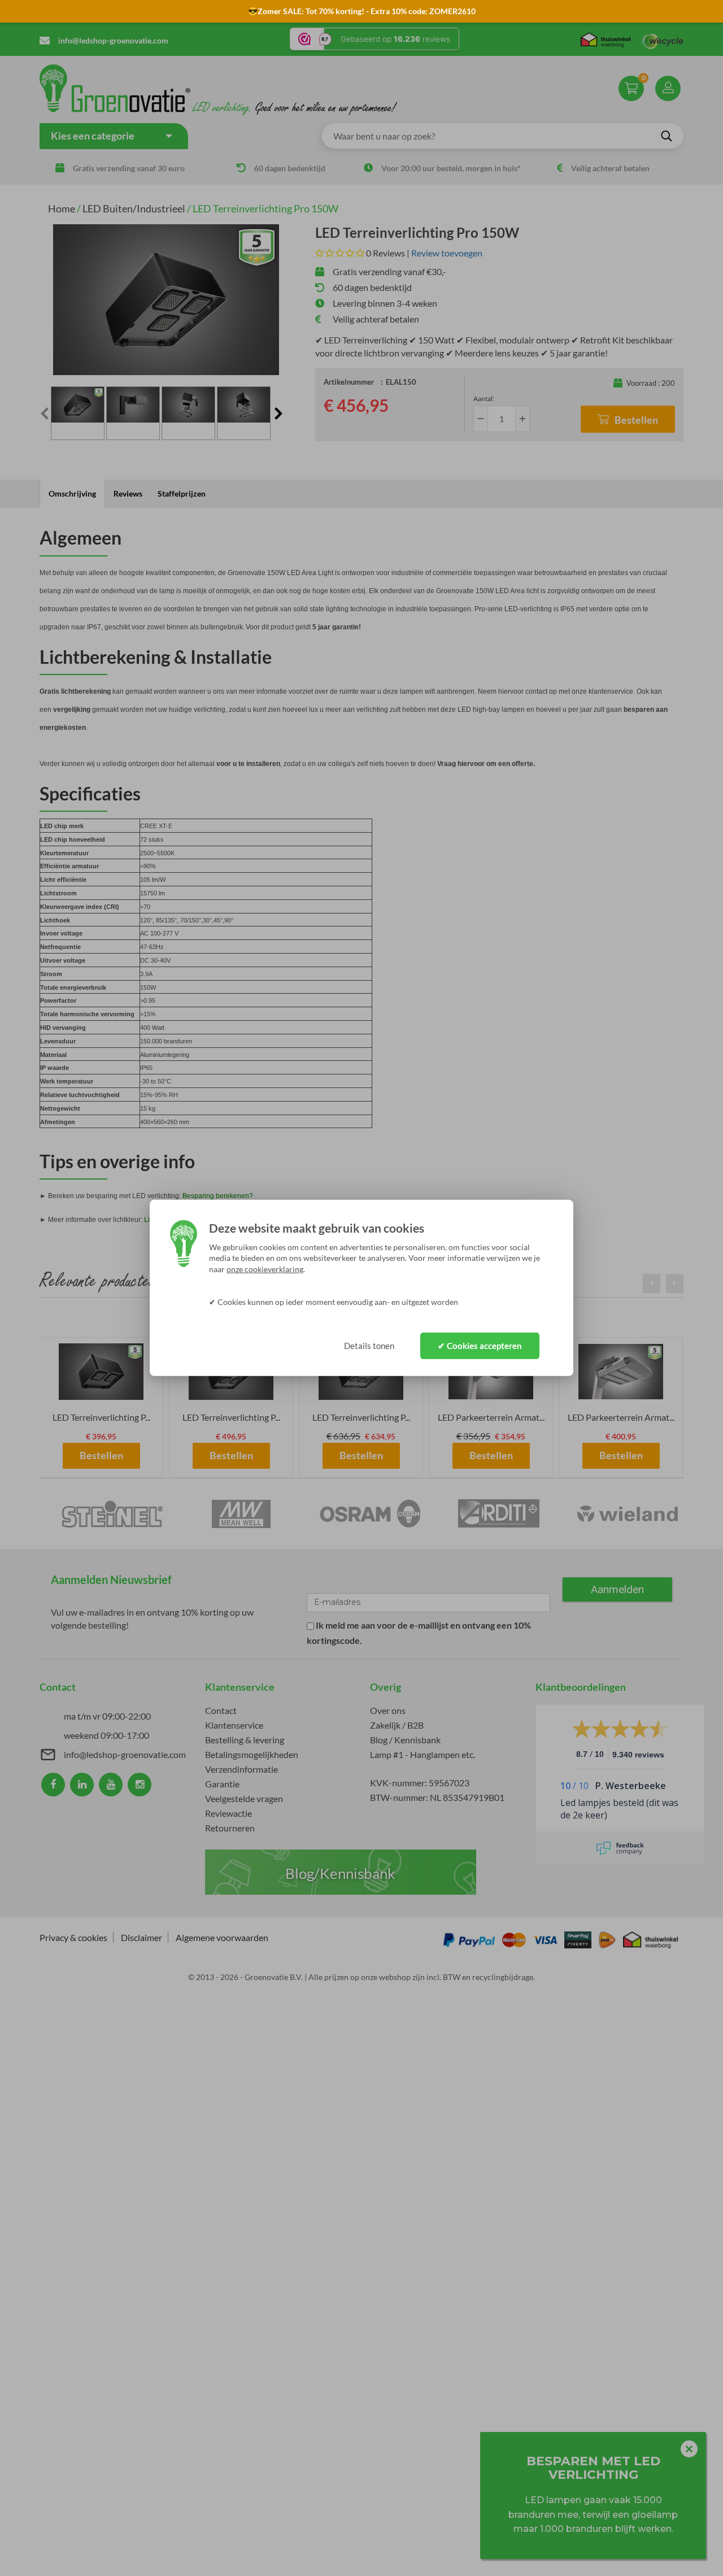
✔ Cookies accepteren (480, 1346)
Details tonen (369, 1346)
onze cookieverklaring (265, 1269)
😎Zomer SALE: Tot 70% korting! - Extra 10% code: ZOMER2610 (362, 11)
